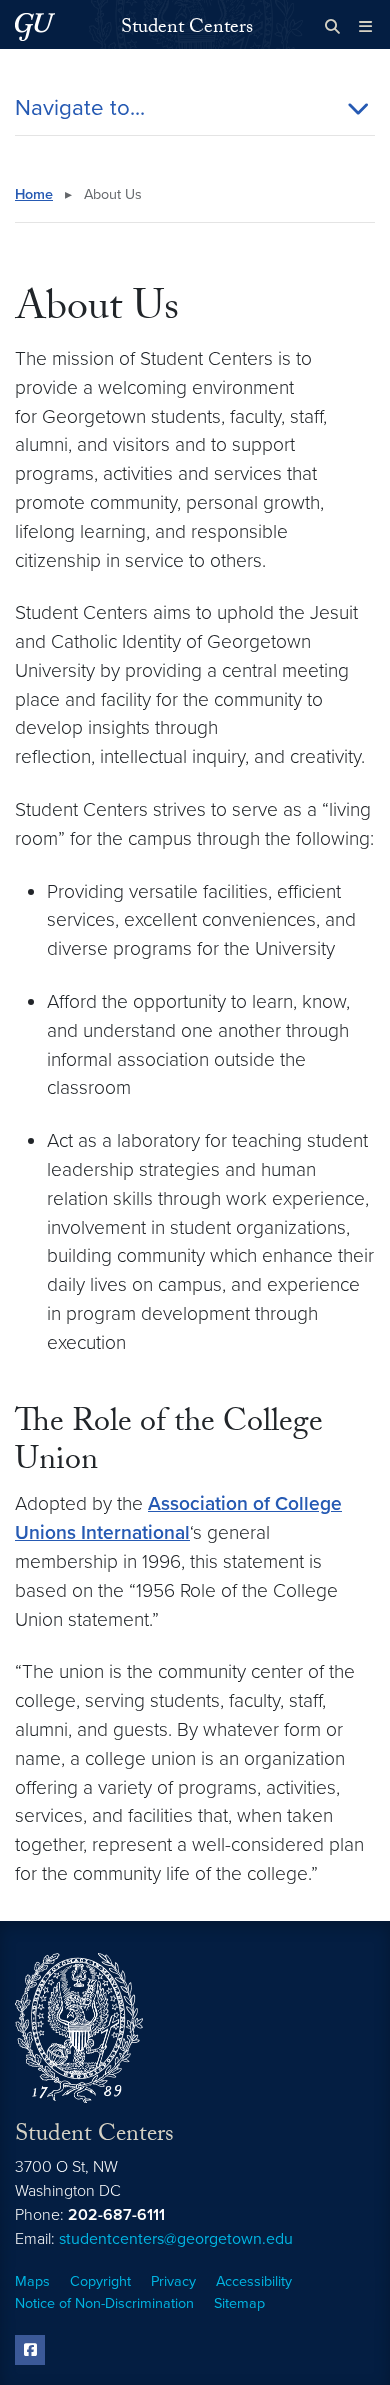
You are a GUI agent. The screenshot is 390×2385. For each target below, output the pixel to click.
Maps (32, 2281)
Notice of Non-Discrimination (104, 2303)
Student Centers (187, 29)
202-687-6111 (116, 2215)
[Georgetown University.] (35, 26)
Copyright (100, 2281)
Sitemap (239, 2303)
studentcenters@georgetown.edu (176, 2239)
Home (34, 194)
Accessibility (254, 2281)
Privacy (173, 2281)
